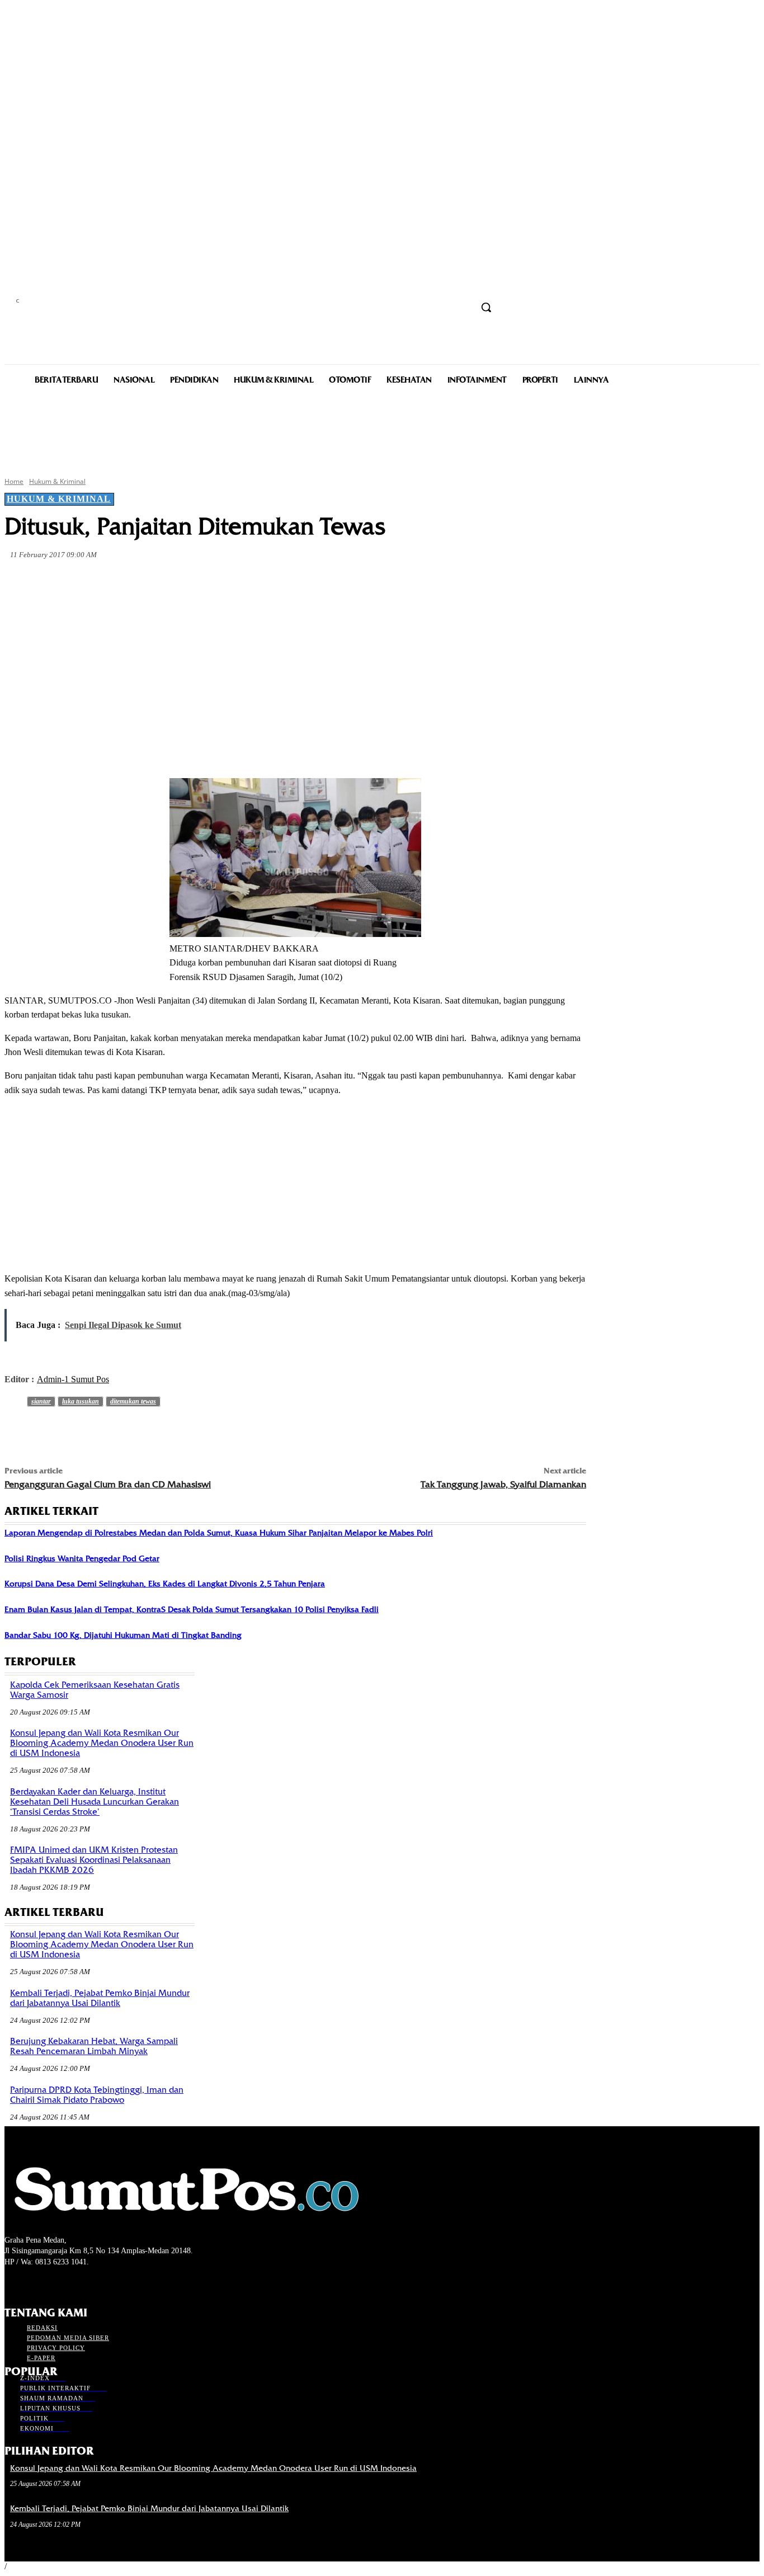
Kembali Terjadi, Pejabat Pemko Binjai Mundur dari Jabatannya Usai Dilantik (100, 1998)
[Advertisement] (382, 430)
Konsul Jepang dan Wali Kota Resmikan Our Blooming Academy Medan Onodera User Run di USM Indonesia (102, 1743)
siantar (41, 1401)
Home (14, 481)
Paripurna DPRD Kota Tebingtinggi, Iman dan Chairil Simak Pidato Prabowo (97, 2095)
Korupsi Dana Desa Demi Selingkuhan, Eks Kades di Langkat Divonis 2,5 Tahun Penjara (165, 1584)
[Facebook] (105, 581)
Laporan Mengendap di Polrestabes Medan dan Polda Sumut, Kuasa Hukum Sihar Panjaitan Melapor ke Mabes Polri (219, 1533)
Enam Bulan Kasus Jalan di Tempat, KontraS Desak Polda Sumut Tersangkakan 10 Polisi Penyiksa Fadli (192, 1609)
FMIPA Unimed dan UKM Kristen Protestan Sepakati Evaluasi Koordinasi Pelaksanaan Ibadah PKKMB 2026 (94, 1860)
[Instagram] (31, 2283)
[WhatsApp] (226, 581)
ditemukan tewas (133, 1401)
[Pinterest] (186, 581)
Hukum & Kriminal (57, 481)
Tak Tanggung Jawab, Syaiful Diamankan (503, 1484)
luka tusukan (81, 1401)
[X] (145, 581)
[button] (486, 307)
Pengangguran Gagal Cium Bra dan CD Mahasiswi (108, 1484)
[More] (267, 581)
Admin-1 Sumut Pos (73, 1379)
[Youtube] (71, 2283)
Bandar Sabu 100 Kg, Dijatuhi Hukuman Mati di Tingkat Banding (123, 1635)
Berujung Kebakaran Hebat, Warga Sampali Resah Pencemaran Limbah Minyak (94, 2046)
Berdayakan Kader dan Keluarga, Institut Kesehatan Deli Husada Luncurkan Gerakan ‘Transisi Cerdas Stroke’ (95, 1802)
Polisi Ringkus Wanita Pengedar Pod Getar (82, 1558)
